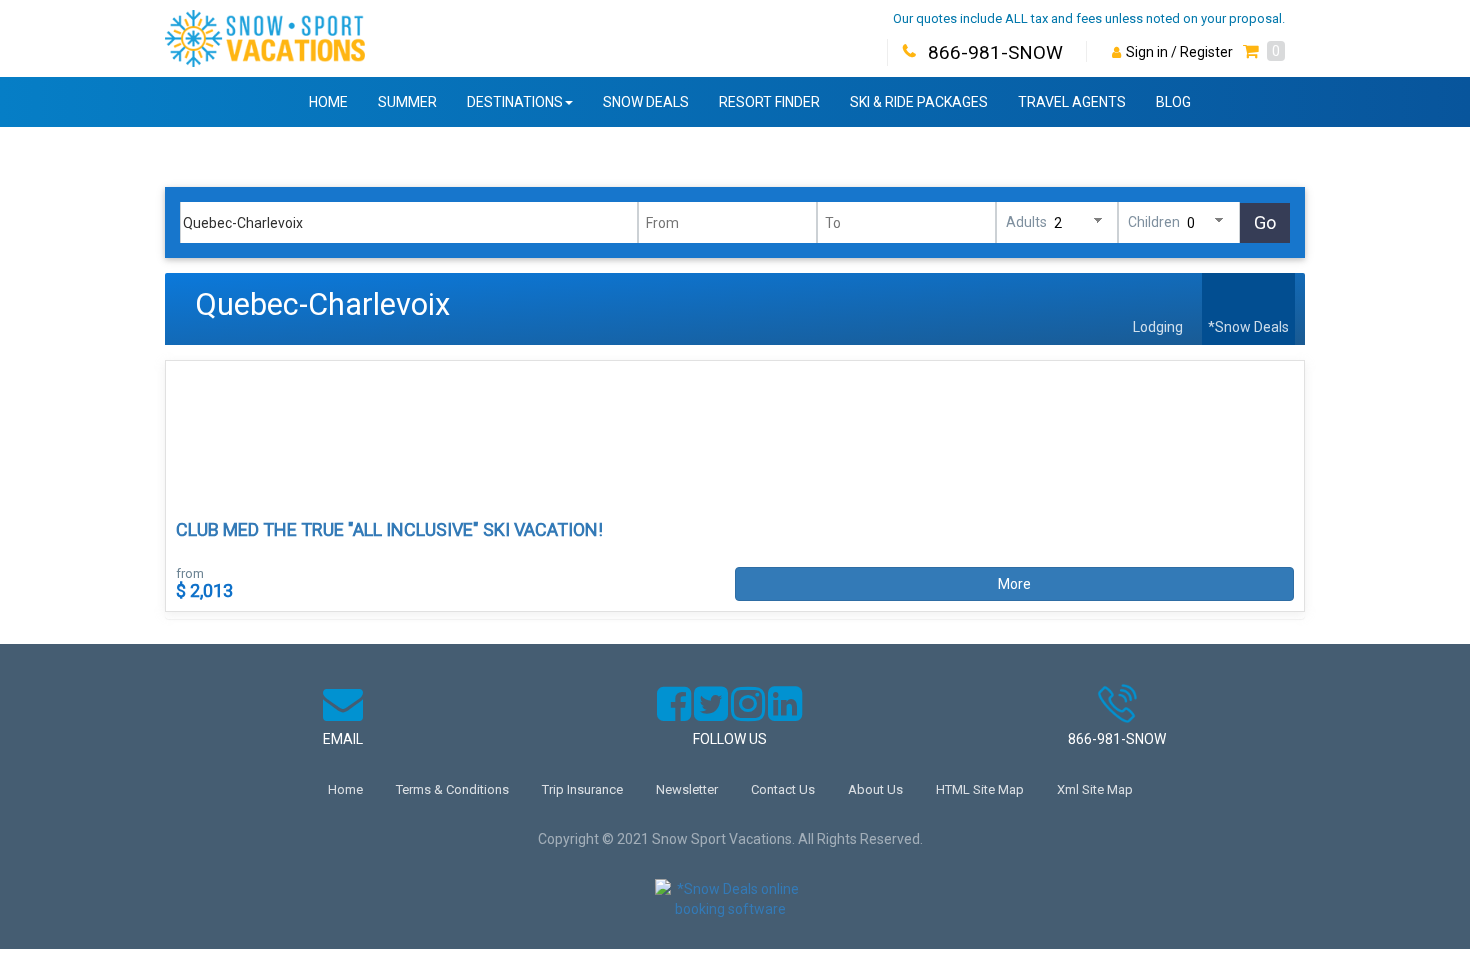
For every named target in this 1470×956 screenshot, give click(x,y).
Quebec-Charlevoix (322, 304)
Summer (407, 102)
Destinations (515, 102)
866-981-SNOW (995, 52)
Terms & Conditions (452, 789)
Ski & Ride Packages (919, 102)
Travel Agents (1072, 102)
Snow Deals (646, 102)
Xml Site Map (1095, 789)
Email (343, 739)
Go (1265, 222)
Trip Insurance (582, 789)
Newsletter (687, 789)
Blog (1173, 102)
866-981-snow (1117, 739)
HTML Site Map (980, 789)
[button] (1264, 52)
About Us (875, 789)
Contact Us (783, 789)
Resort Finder (769, 102)
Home (328, 102)
